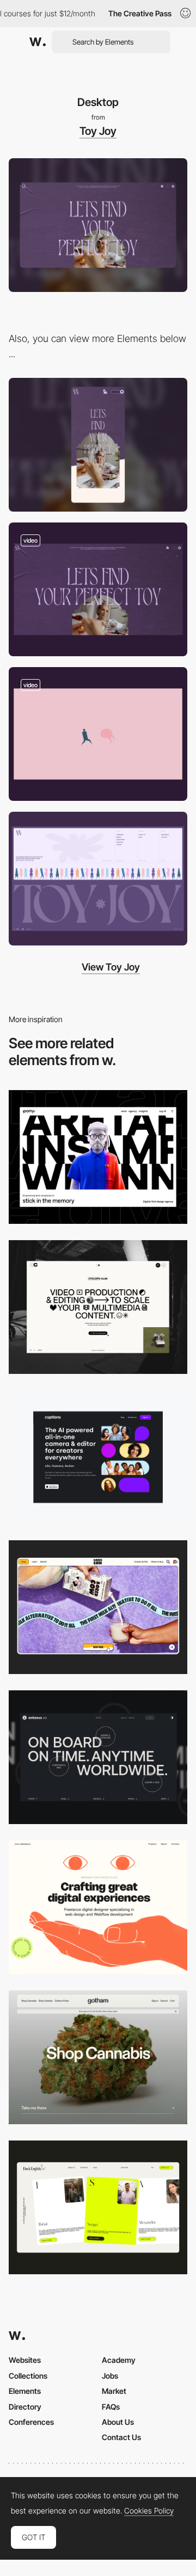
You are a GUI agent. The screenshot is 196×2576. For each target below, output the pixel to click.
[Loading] (98, 734)
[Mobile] (98, 445)
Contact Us (121, 2437)
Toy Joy (98, 131)
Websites (25, 2360)
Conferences (31, 2422)
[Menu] (98, 589)
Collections (28, 2376)
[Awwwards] (38, 42)
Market (114, 2391)
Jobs (110, 2376)
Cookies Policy (149, 2511)
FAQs (111, 2407)
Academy (119, 2360)
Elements (25, 2391)
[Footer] (98, 879)
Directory (25, 2407)
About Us (118, 2422)
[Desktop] (98, 1157)
